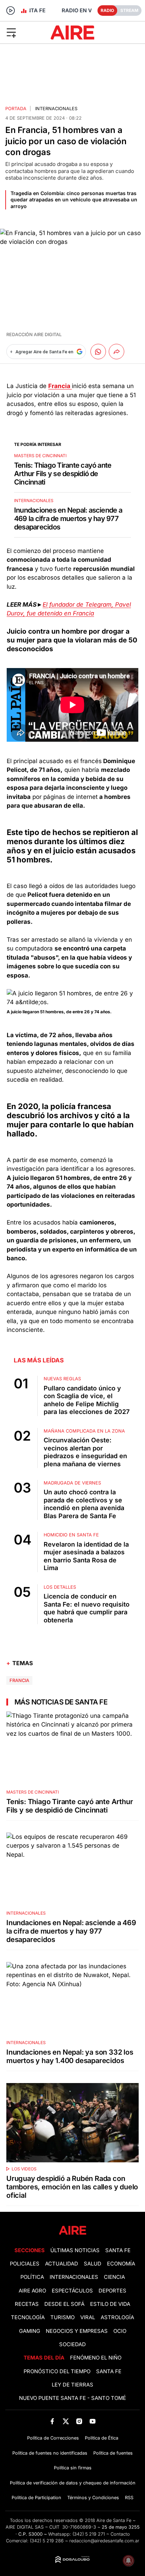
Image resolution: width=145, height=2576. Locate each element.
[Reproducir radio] (11, 11)
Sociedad (72, 2344)
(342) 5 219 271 (89, 2534)
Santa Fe (118, 2250)
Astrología (117, 2317)
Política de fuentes (113, 2453)
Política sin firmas (73, 2468)
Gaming (30, 2331)
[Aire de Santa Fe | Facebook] (52, 2421)
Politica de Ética (102, 2438)
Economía (121, 2264)
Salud (93, 2264)
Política (32, 2277)
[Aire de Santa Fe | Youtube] (93, 2421)
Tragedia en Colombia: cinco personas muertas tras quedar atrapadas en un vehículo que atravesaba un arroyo (74, 199)
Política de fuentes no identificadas (50, 2453)
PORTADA (16, 109)
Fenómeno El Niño (96, 2358)
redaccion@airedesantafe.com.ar (104, 2541)
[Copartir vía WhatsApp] (98, 352)
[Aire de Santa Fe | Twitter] (66, 2421)
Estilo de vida (110, 2304)
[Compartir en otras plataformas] (116, 352)
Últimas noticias (75, 2250)
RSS (129, 2498)
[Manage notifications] (128, 2561)
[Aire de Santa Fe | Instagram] (79, 2421)
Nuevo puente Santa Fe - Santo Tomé (72, 2398)
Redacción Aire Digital (34, 335)
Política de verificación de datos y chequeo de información (73, 2483)
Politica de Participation (36, 2498)
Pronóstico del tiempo (57, 2371)
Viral (88, 2317)
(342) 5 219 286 (47, 2541)
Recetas (27, 2304)
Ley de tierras (72, 2385)
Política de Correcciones (53, 2438)
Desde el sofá (64, 2304)
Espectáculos (72, 2291)
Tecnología (28, 2317)
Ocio (120, 2331)
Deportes (112, 2291)
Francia (19, 1680)
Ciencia (114, 2277)
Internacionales (56, 109)
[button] (24, 32)
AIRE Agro (32, 2291)
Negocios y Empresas (77, 2331)
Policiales (25, 2264)
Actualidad (62, 2264)
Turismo (62, 2317)
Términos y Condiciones (93, 2498)
